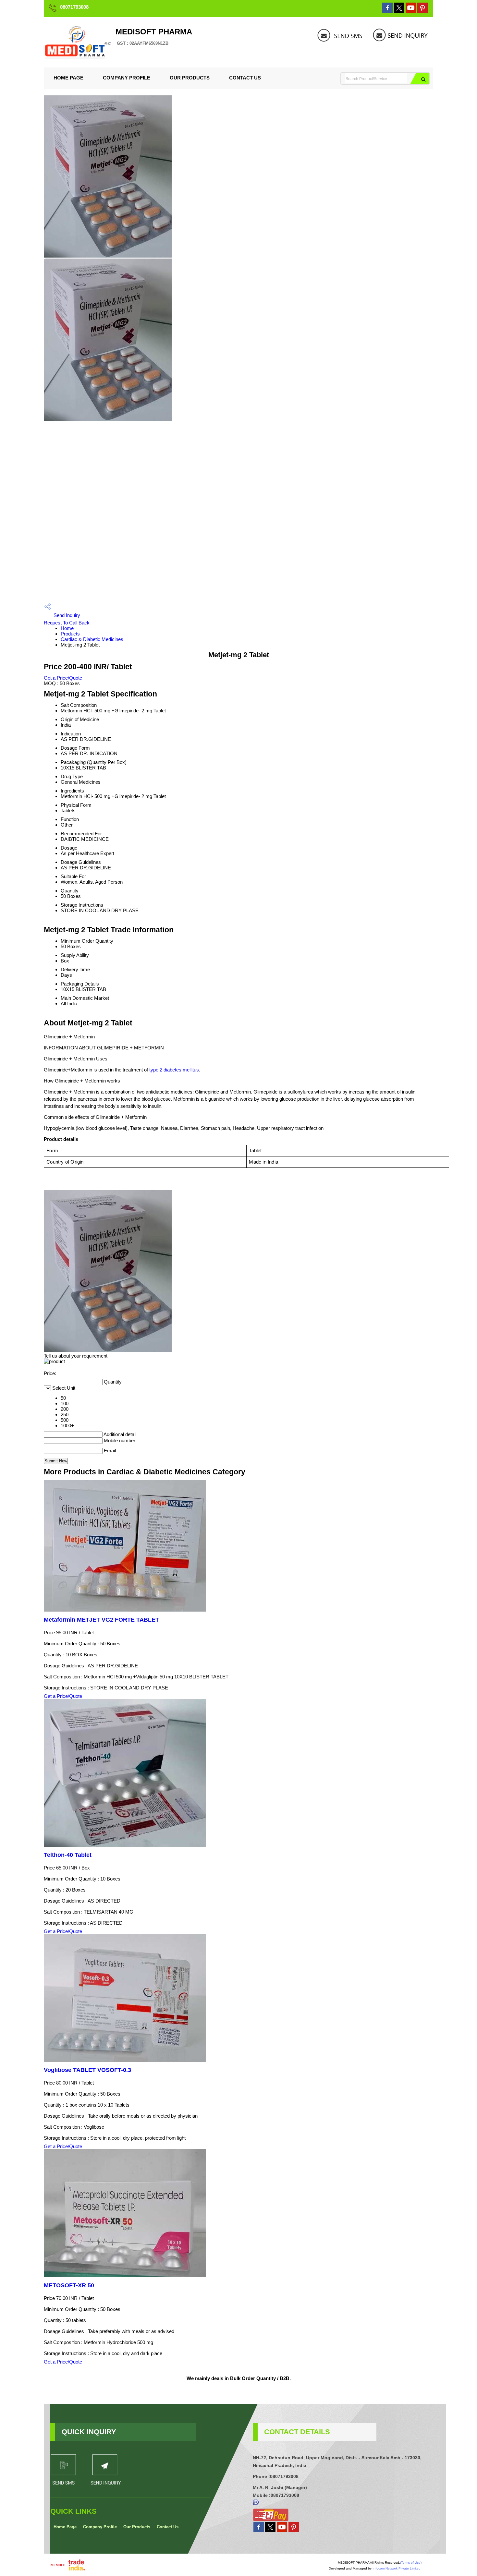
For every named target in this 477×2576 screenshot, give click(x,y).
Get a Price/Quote (63, 678)
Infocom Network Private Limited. (397, 2568)
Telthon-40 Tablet (68, 1855)
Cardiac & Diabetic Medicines (92, 639)
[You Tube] (411, 11)
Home (67, 628)
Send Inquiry (66, 615)
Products (70, 634)
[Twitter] (399, 11)
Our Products (190, 78)
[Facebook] (387, 11)
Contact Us (245, 78)
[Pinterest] (422, 11)
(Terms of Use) (411, 2563)
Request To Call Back (67, 623)
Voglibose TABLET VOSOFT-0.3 (87, 2070)
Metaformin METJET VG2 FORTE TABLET (101, 1620)
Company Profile (127, 78)
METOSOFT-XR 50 (69, 2285)
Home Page (68, 78)
